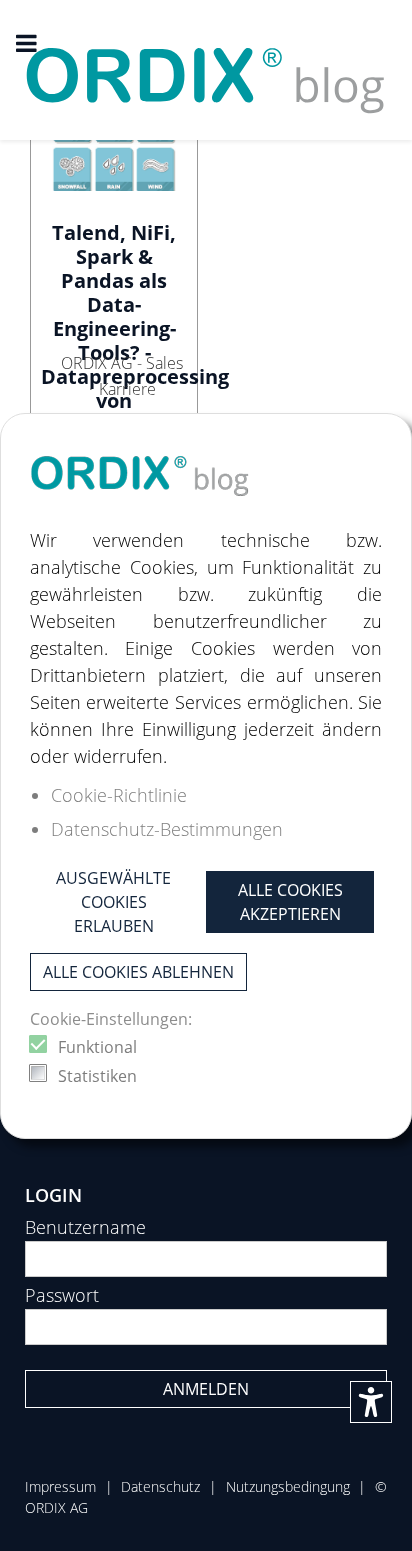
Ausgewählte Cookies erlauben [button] (113, 902)
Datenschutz (160, 1486)
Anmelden (206, 1389)
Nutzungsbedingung (288, 1486)
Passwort (62, 1295)
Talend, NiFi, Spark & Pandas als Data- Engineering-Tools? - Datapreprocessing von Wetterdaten (135, 328)
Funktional (97, 1047)
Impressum (60, 1486)
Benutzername (85, 1227)
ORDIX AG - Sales (122, 363)
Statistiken (97, 1076)
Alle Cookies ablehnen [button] (138, 972)
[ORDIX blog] (206, 68)
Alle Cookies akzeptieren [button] (290, 902)
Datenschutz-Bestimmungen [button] (167, 829)
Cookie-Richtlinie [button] (119, 795)
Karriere (127, 389)
